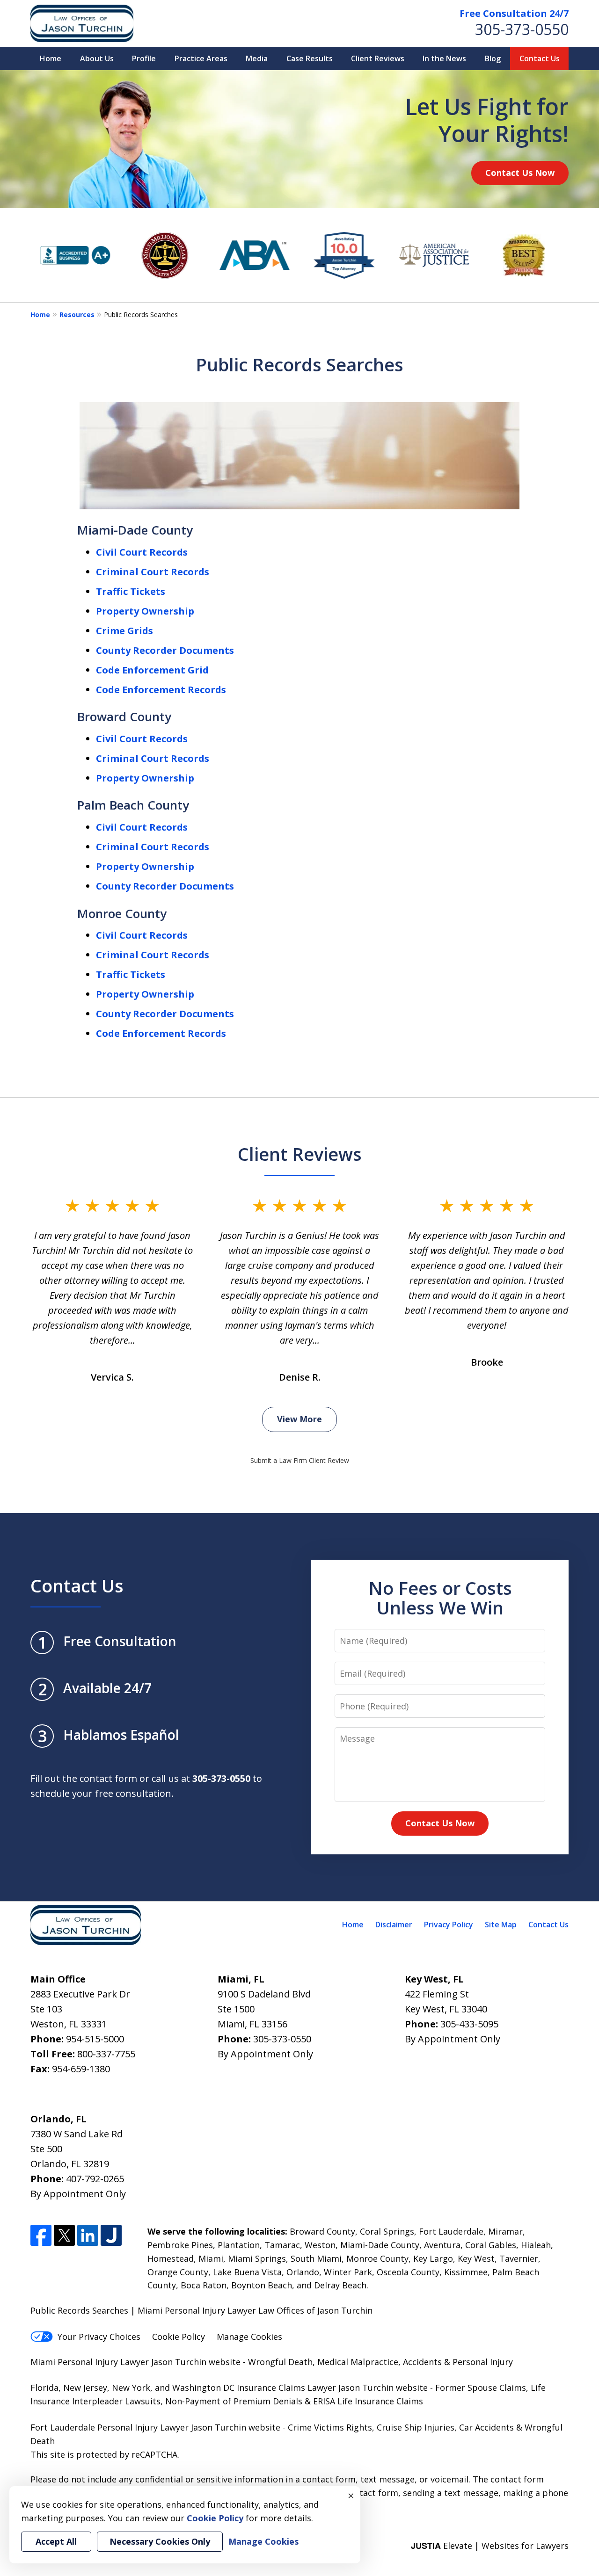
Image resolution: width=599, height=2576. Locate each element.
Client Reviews (378, 58)
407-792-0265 (95, 2179)
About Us (97, 58)
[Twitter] (64, 2235)
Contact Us (540, 58)
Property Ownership (145, 611)
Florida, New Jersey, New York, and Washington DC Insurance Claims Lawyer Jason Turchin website (229, 2388)
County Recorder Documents (165, 650)
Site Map (501, 1925)
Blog (493, 58)
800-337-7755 (106, 2054)
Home (51, 58)
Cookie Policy (179, 2337)
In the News (444, 58)
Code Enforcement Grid (152, 670)
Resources (77, 315)
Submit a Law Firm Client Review (300, 1460)
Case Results (310, 58)
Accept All (56, 2541)
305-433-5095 (469, 2024)
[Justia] (111, 2235)
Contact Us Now (520, 173)
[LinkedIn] (88, 2235)
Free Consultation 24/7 (514, 13)
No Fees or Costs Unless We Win (440, 1598)
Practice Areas (201, 58)
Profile (144, 58)
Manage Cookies (249, 2337)
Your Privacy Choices (99, 2337)
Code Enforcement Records (161, 690)
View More (299, 1419)
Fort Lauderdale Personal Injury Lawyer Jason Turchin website (155, 2427)
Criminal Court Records (153, 572)
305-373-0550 (522, 29)
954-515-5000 (95, 2039)
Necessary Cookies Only (160, 2541)
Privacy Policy (449, 1925)
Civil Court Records (142, 552)
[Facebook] (41, 2235)
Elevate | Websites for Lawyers (490, 2546)
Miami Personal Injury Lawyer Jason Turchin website (135, 2362)
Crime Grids (124, 631)
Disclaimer (394, 1925)
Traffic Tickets (131, 591)
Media (257, 58)
